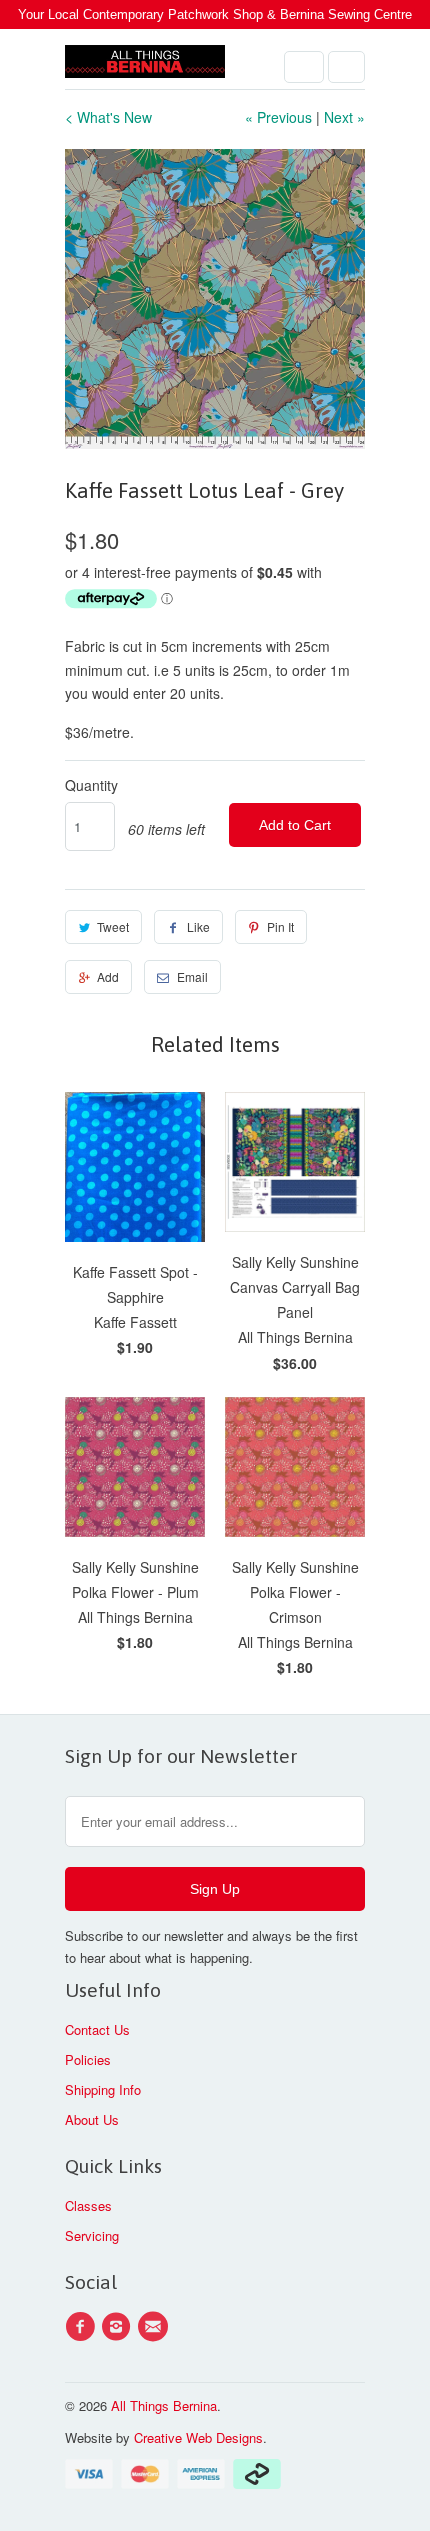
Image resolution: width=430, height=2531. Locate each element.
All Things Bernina (164, 2405)
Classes (88, 2205)
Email (192, 976)
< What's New (108, 117)
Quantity (91, 785)
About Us (92, 2119)
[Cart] (346, 67)
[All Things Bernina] (145, 66)
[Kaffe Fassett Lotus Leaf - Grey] (215, 299)
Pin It (280, 926)
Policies (88, 2059)
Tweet (113, 926)
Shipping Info (103, 2089)
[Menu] (304, 67)
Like (198, 926)
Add (108, 976)
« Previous (278, 117)
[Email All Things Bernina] (156, 2327)
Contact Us (97, 2029)
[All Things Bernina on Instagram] (119, 2327)
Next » (344, 117)
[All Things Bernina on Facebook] (83, 2327)
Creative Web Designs (198, 2437)
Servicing (92, 2235)
